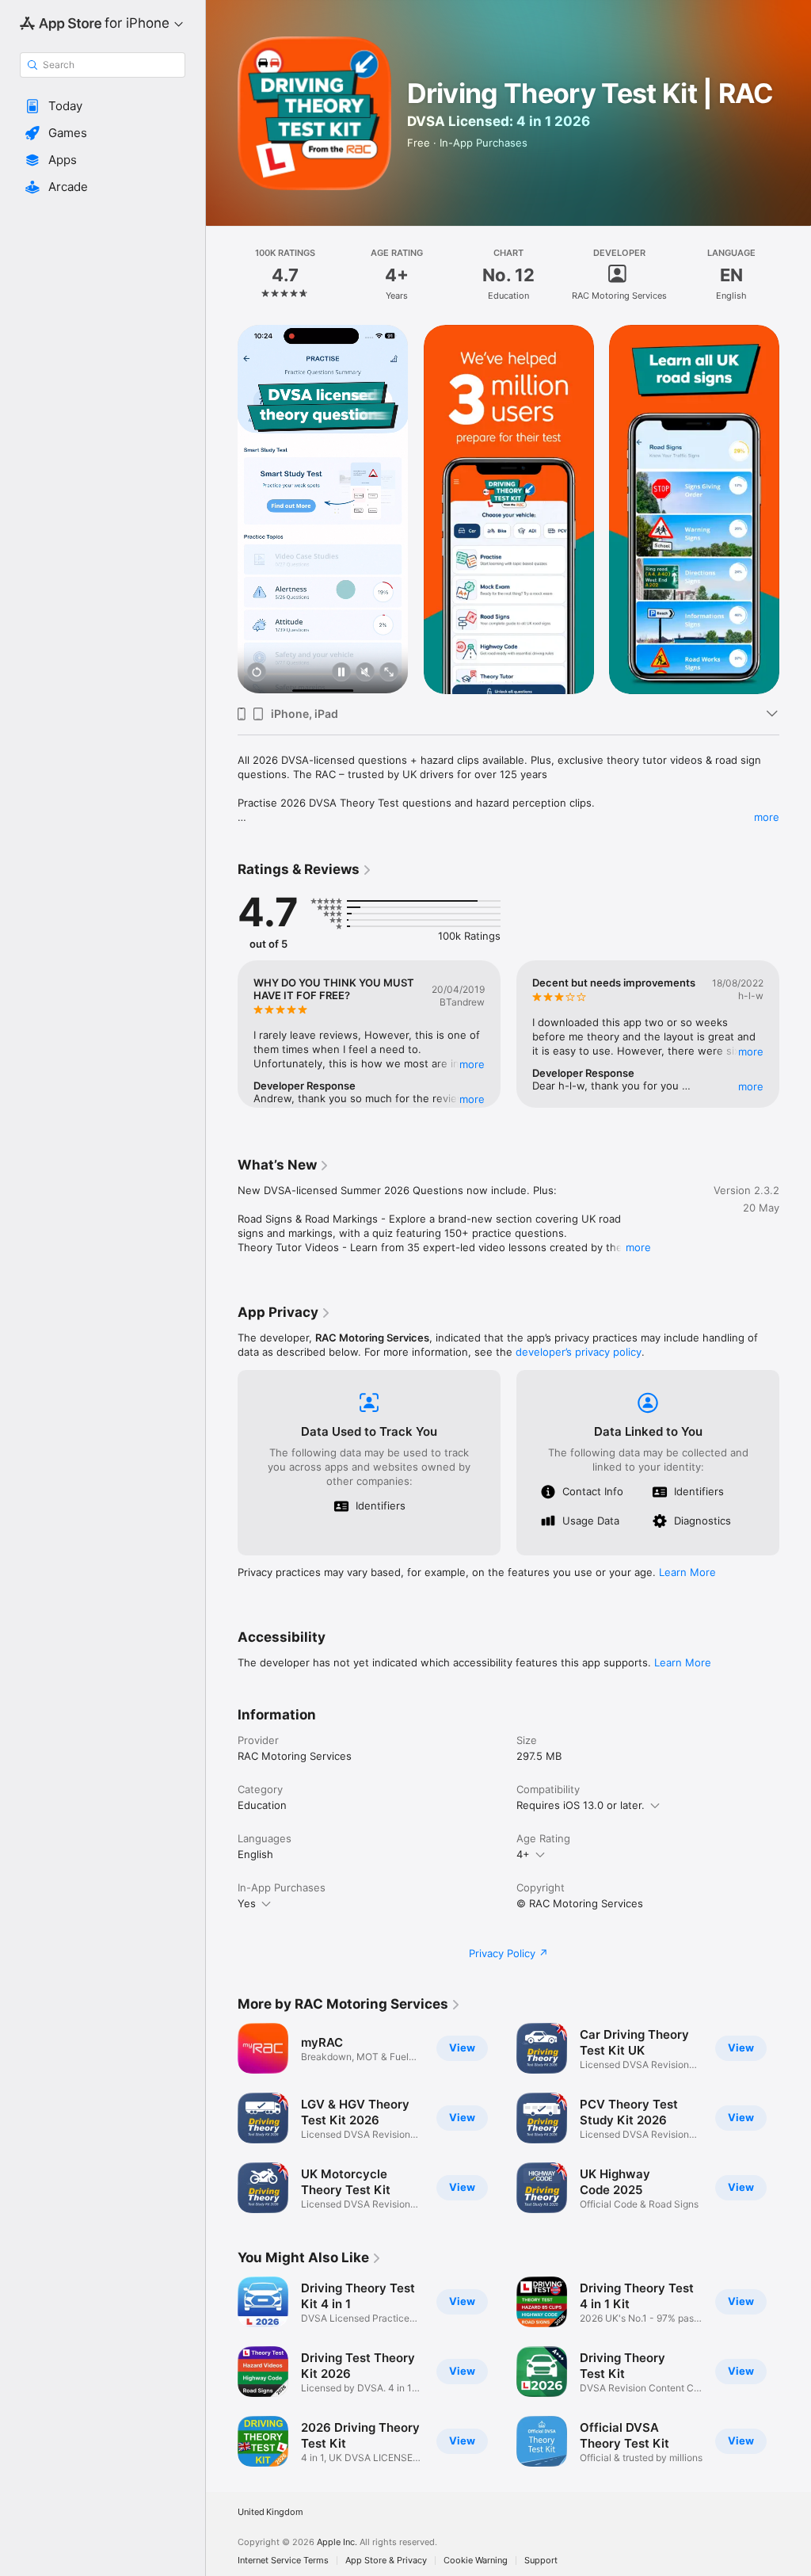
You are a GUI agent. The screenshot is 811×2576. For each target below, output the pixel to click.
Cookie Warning (476, 2561)
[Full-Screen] (389, 673)
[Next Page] (795, 275)
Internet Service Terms (283, 2561)
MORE (472, 1064)
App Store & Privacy (386, 2561)
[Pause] (341, 673)
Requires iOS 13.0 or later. (581, 1805)
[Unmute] (365, 673)
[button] (103, 106)
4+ (523, 1854)
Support (541, 2561)
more (767, 817)
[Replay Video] (257, 673)
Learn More (687, 1572)
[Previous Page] (222, 275)
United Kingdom (270, 2512)
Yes (247, 1903)
